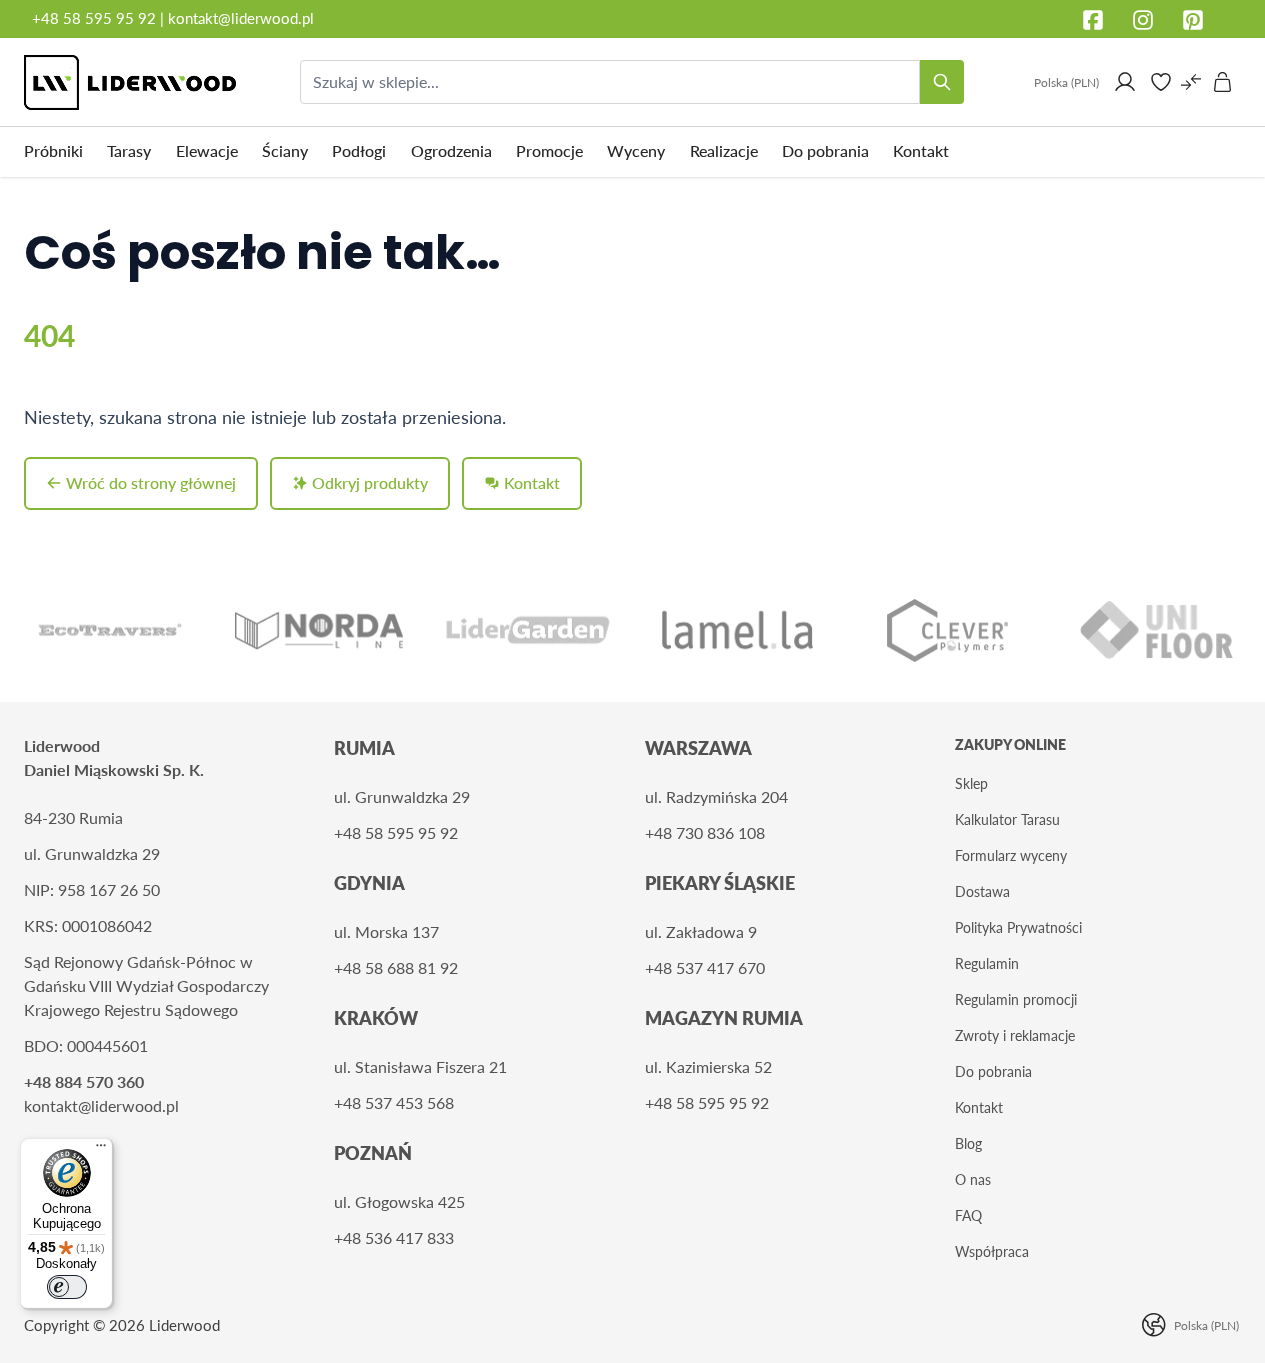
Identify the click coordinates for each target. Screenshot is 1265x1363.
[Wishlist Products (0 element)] (1161, 82)
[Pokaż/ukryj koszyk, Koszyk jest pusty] (1223, 82)
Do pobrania (993, 1071)
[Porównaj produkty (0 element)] (1191, 82)
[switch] (67, 1287)
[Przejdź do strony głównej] (130, 82)
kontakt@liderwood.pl (241, 18)
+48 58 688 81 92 (396, 967)
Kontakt (979, 1107)
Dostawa (982, 891)
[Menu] (101, 1150)
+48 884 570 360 (84, 1081)
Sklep (971, 783)
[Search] (942, 82)
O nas (973, 1179)
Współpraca (992, 1251)
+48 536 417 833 (394, 1237)
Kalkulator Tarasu (1007, 819)
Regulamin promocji (1016, 999)
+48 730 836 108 (705, 832)
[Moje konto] (1125, 82)
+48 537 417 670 (705, 967)
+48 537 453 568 (394, 1102)
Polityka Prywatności (1018, 927)
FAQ (968, 1215)
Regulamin (987, 963)
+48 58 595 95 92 (96, 18)
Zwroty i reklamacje (1015, 1035)
